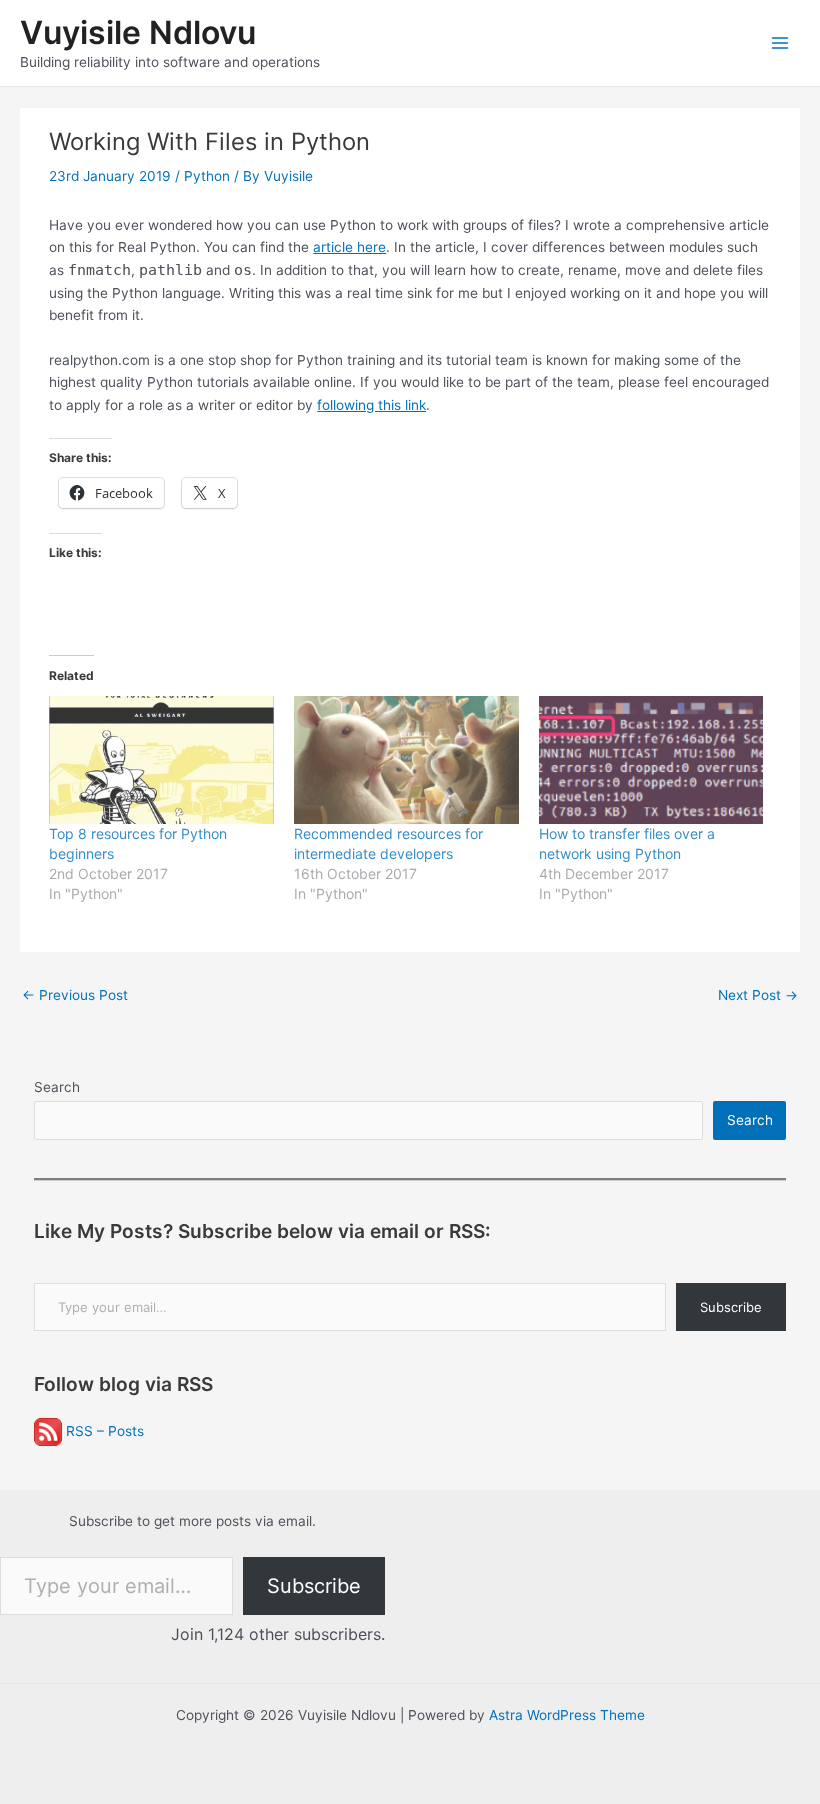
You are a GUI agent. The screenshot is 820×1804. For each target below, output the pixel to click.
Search (57, 1087)
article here (349, 247)
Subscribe (731, 1307)
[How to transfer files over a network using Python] (651, 760)
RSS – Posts (103, 1431)
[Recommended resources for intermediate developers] (406, 760)
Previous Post (75, 995)
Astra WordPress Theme (567, 1715)
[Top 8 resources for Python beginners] (161, 760)
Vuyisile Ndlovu (138, 32)
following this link (371, 405)
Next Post (758, 995)
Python (207, 176)
